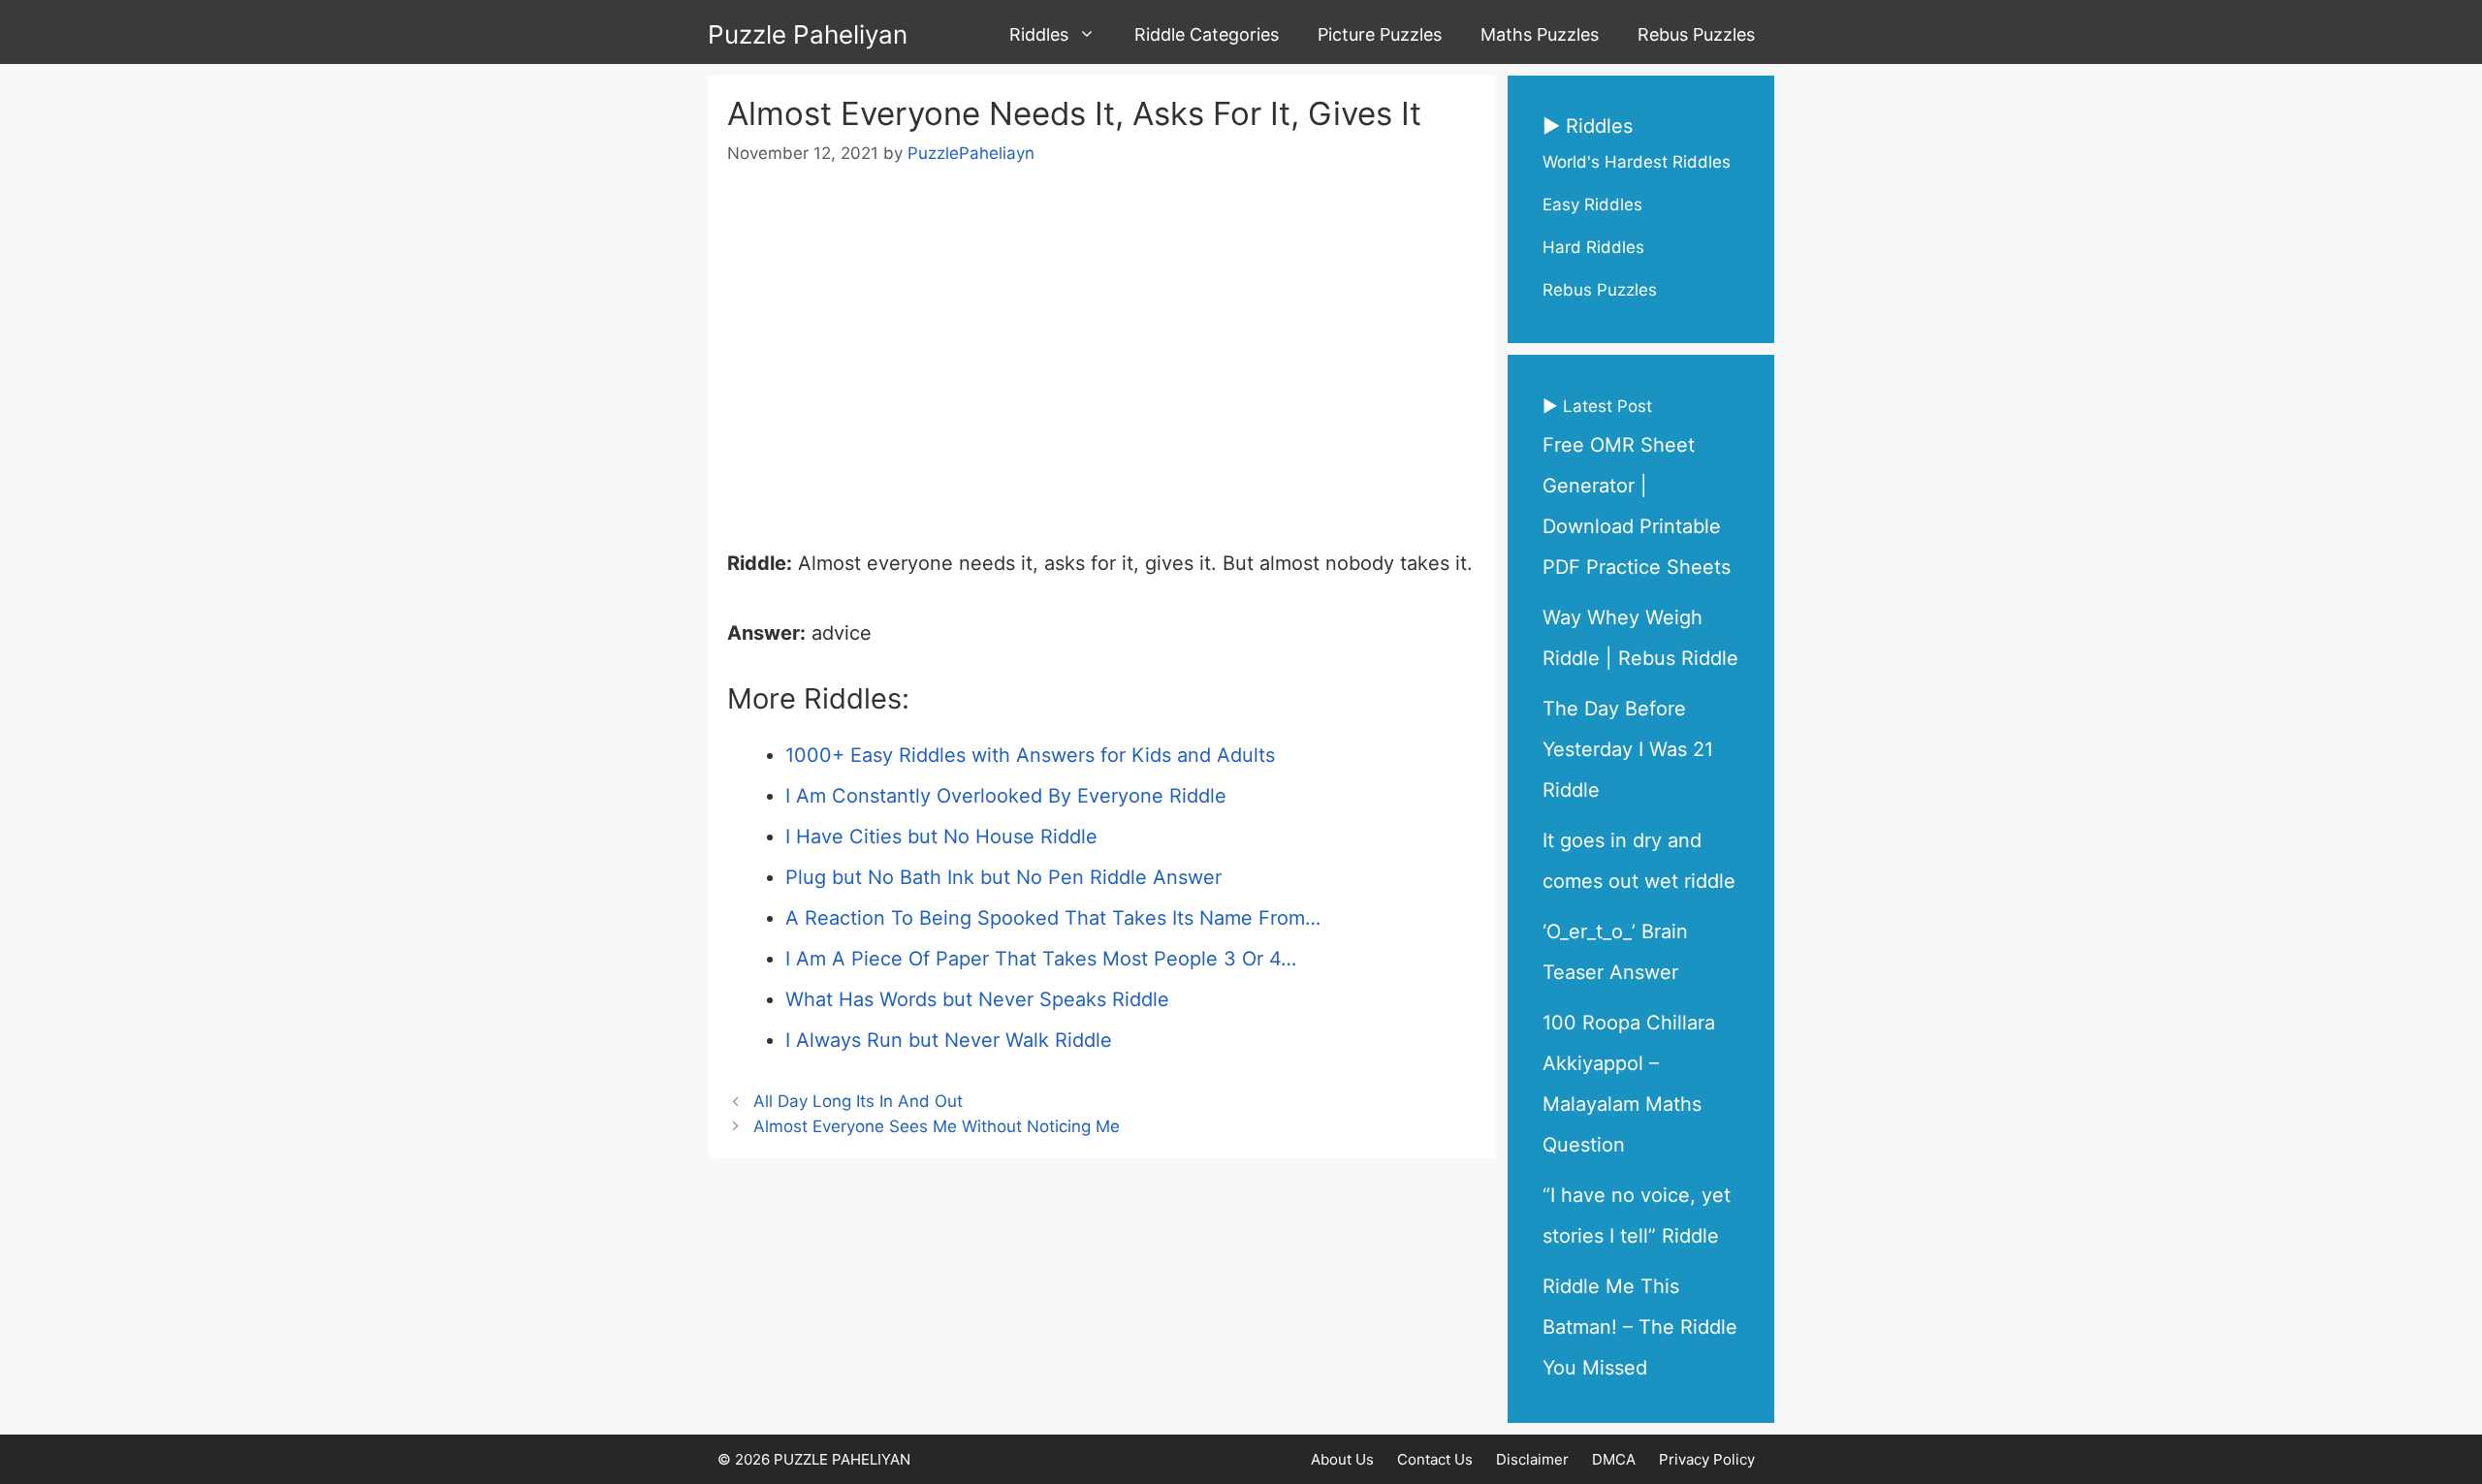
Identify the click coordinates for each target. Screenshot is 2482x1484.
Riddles (1039, 34)
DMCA (1614, 1459)
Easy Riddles (1592, 205)
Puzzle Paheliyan (808, 34)
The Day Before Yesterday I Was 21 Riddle (1628, 749)
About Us (1342, 1459)
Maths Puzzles (1540, 34)
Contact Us (1435, 1459)
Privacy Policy (1707, 1459)
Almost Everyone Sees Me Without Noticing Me (937, 1126)
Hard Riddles (1593, 247)
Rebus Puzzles (1696, 34)
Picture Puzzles (1380, 34)
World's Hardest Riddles (1637, 162)
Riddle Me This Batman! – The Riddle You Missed (1640, 1327)
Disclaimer (1532, 1459)
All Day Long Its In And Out (858, 1101)
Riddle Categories (1207, 34)
